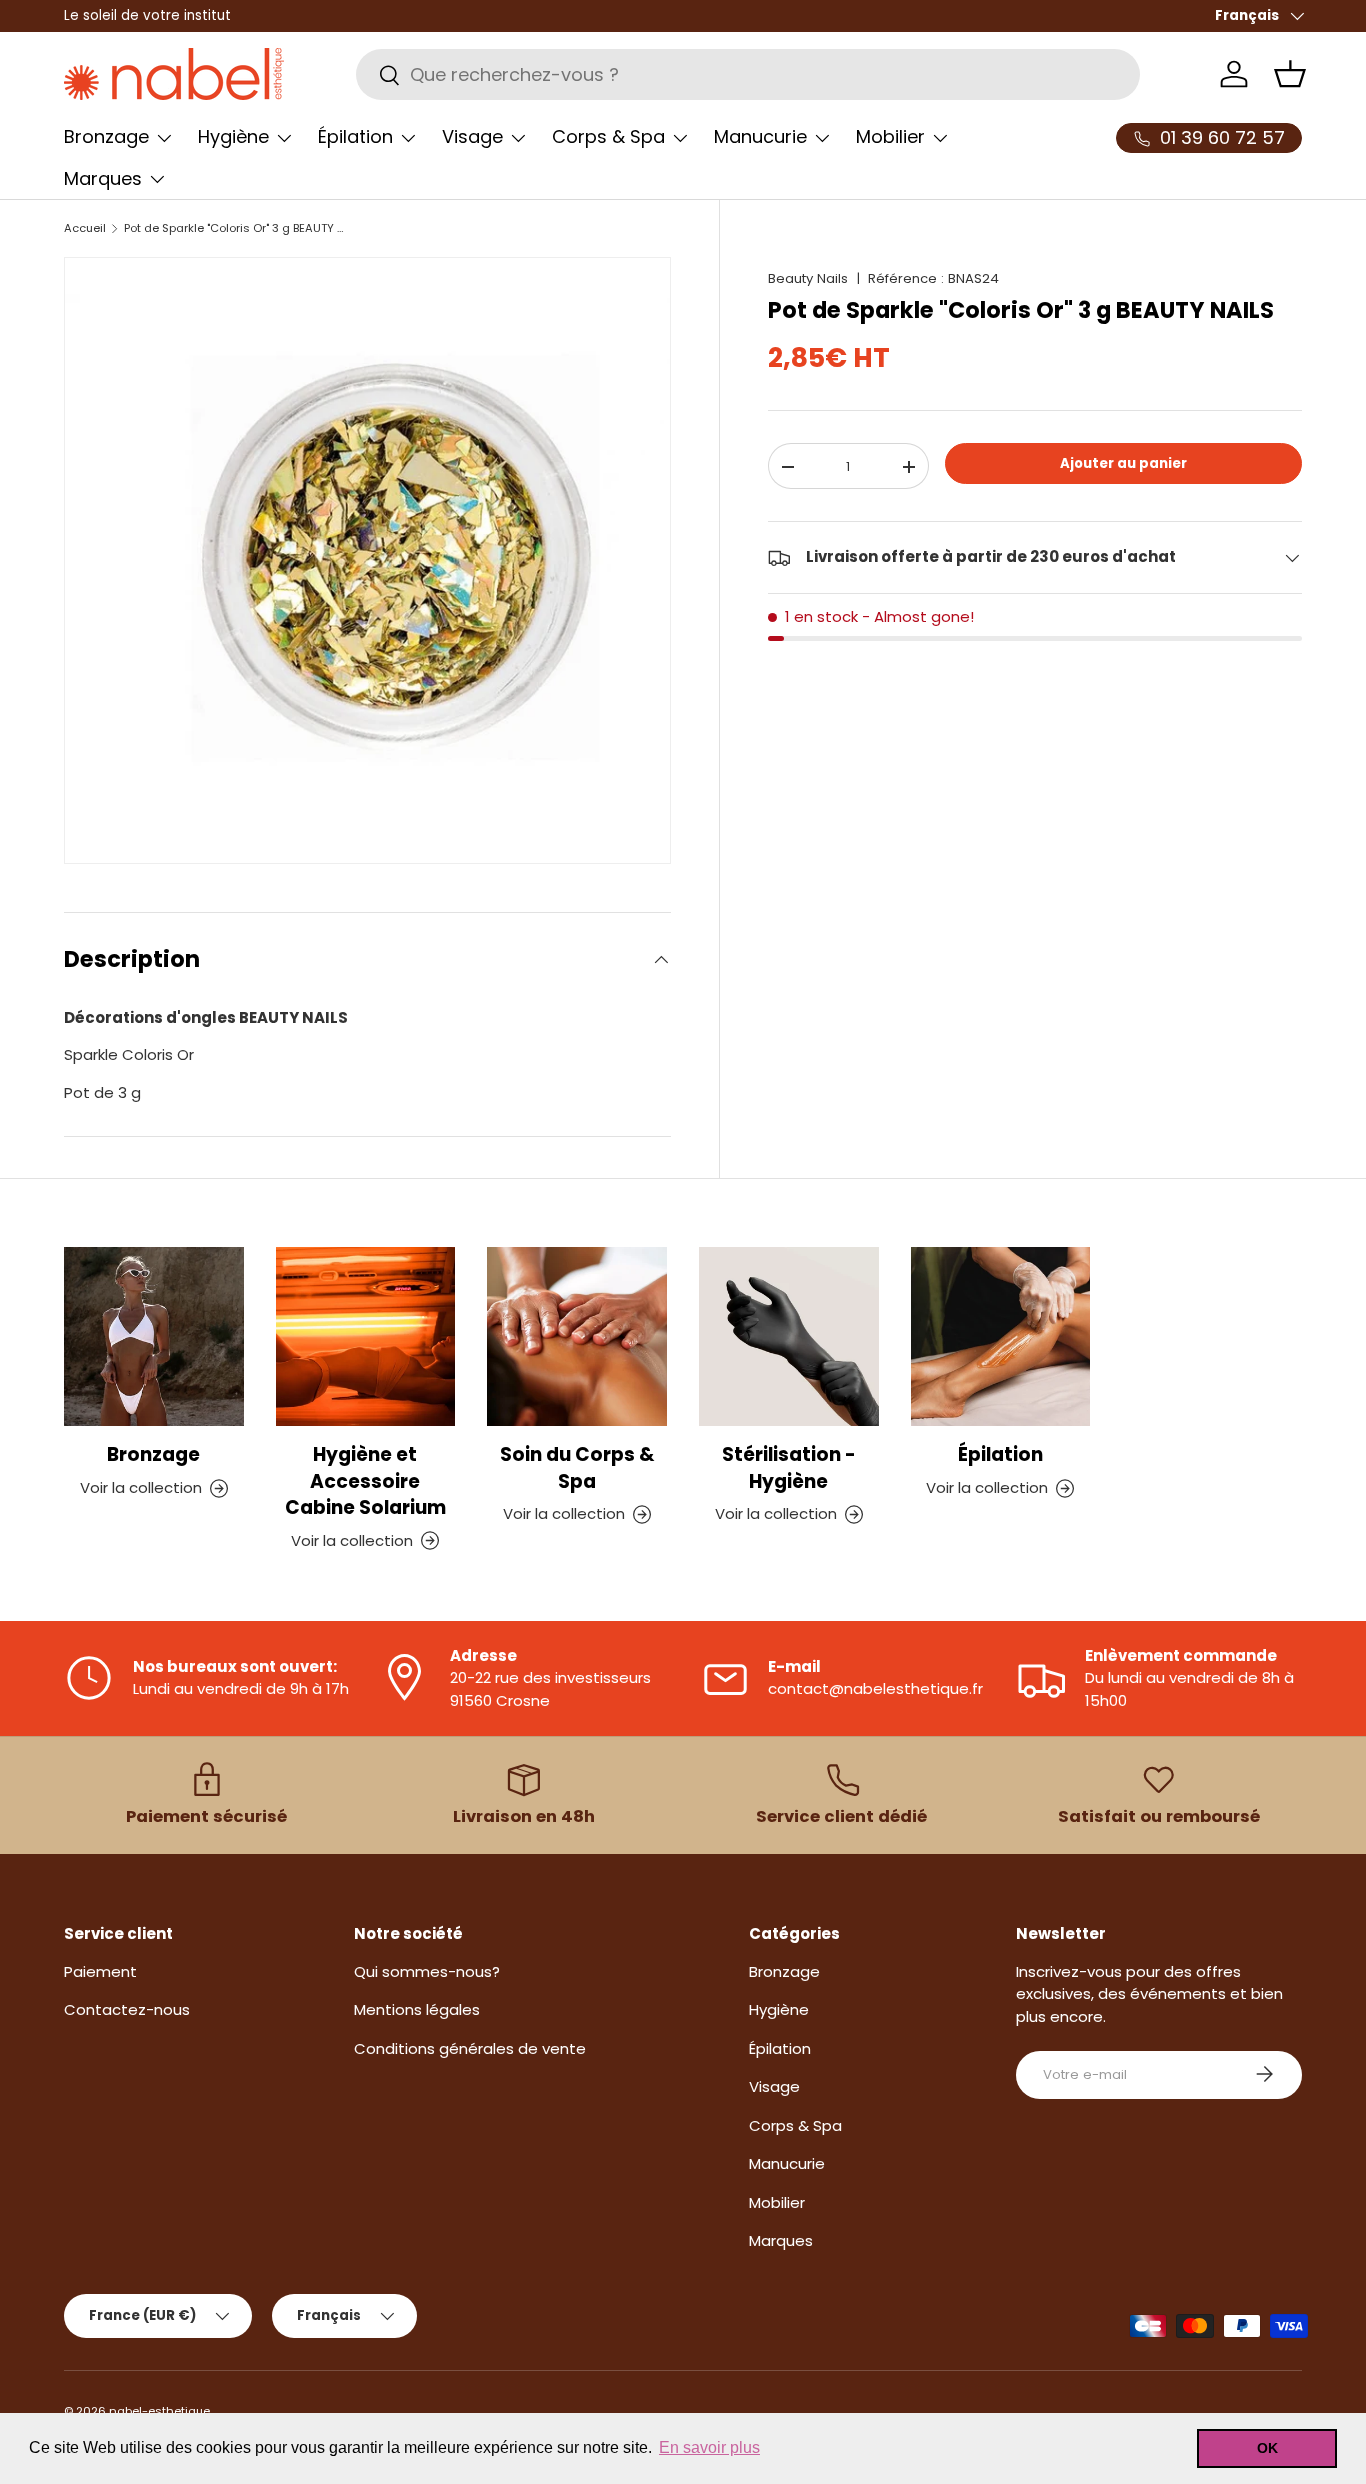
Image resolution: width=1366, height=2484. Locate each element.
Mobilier (890, 136)
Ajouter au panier (1123, 463)
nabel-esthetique (159, 2411)
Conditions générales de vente (470, 2047)
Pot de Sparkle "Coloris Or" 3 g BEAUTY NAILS (236, 228)
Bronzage (106, 136)
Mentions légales (417, 2009)
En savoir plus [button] (709, 2447)
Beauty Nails (808, 278)
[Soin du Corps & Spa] (577, 1337)
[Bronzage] (154, 1337)
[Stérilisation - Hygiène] (789, 1337)
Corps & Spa (608, 136)
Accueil (85, 228)
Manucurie (760, 136)
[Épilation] (1001, 1337)
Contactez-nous (127, 2009)
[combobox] (748, 74)
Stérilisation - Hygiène (789, 1467)
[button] (1290, 74)
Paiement (100, 1970)
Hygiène (233, 136)
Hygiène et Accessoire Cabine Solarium (365, 1481)
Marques (103, 178)
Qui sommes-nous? (427, 1970)
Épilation (355, 136)
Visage (472, 136)
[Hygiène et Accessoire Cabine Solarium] (366, 1337)
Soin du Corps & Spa (577, 1467)
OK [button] (1267, 2448)
